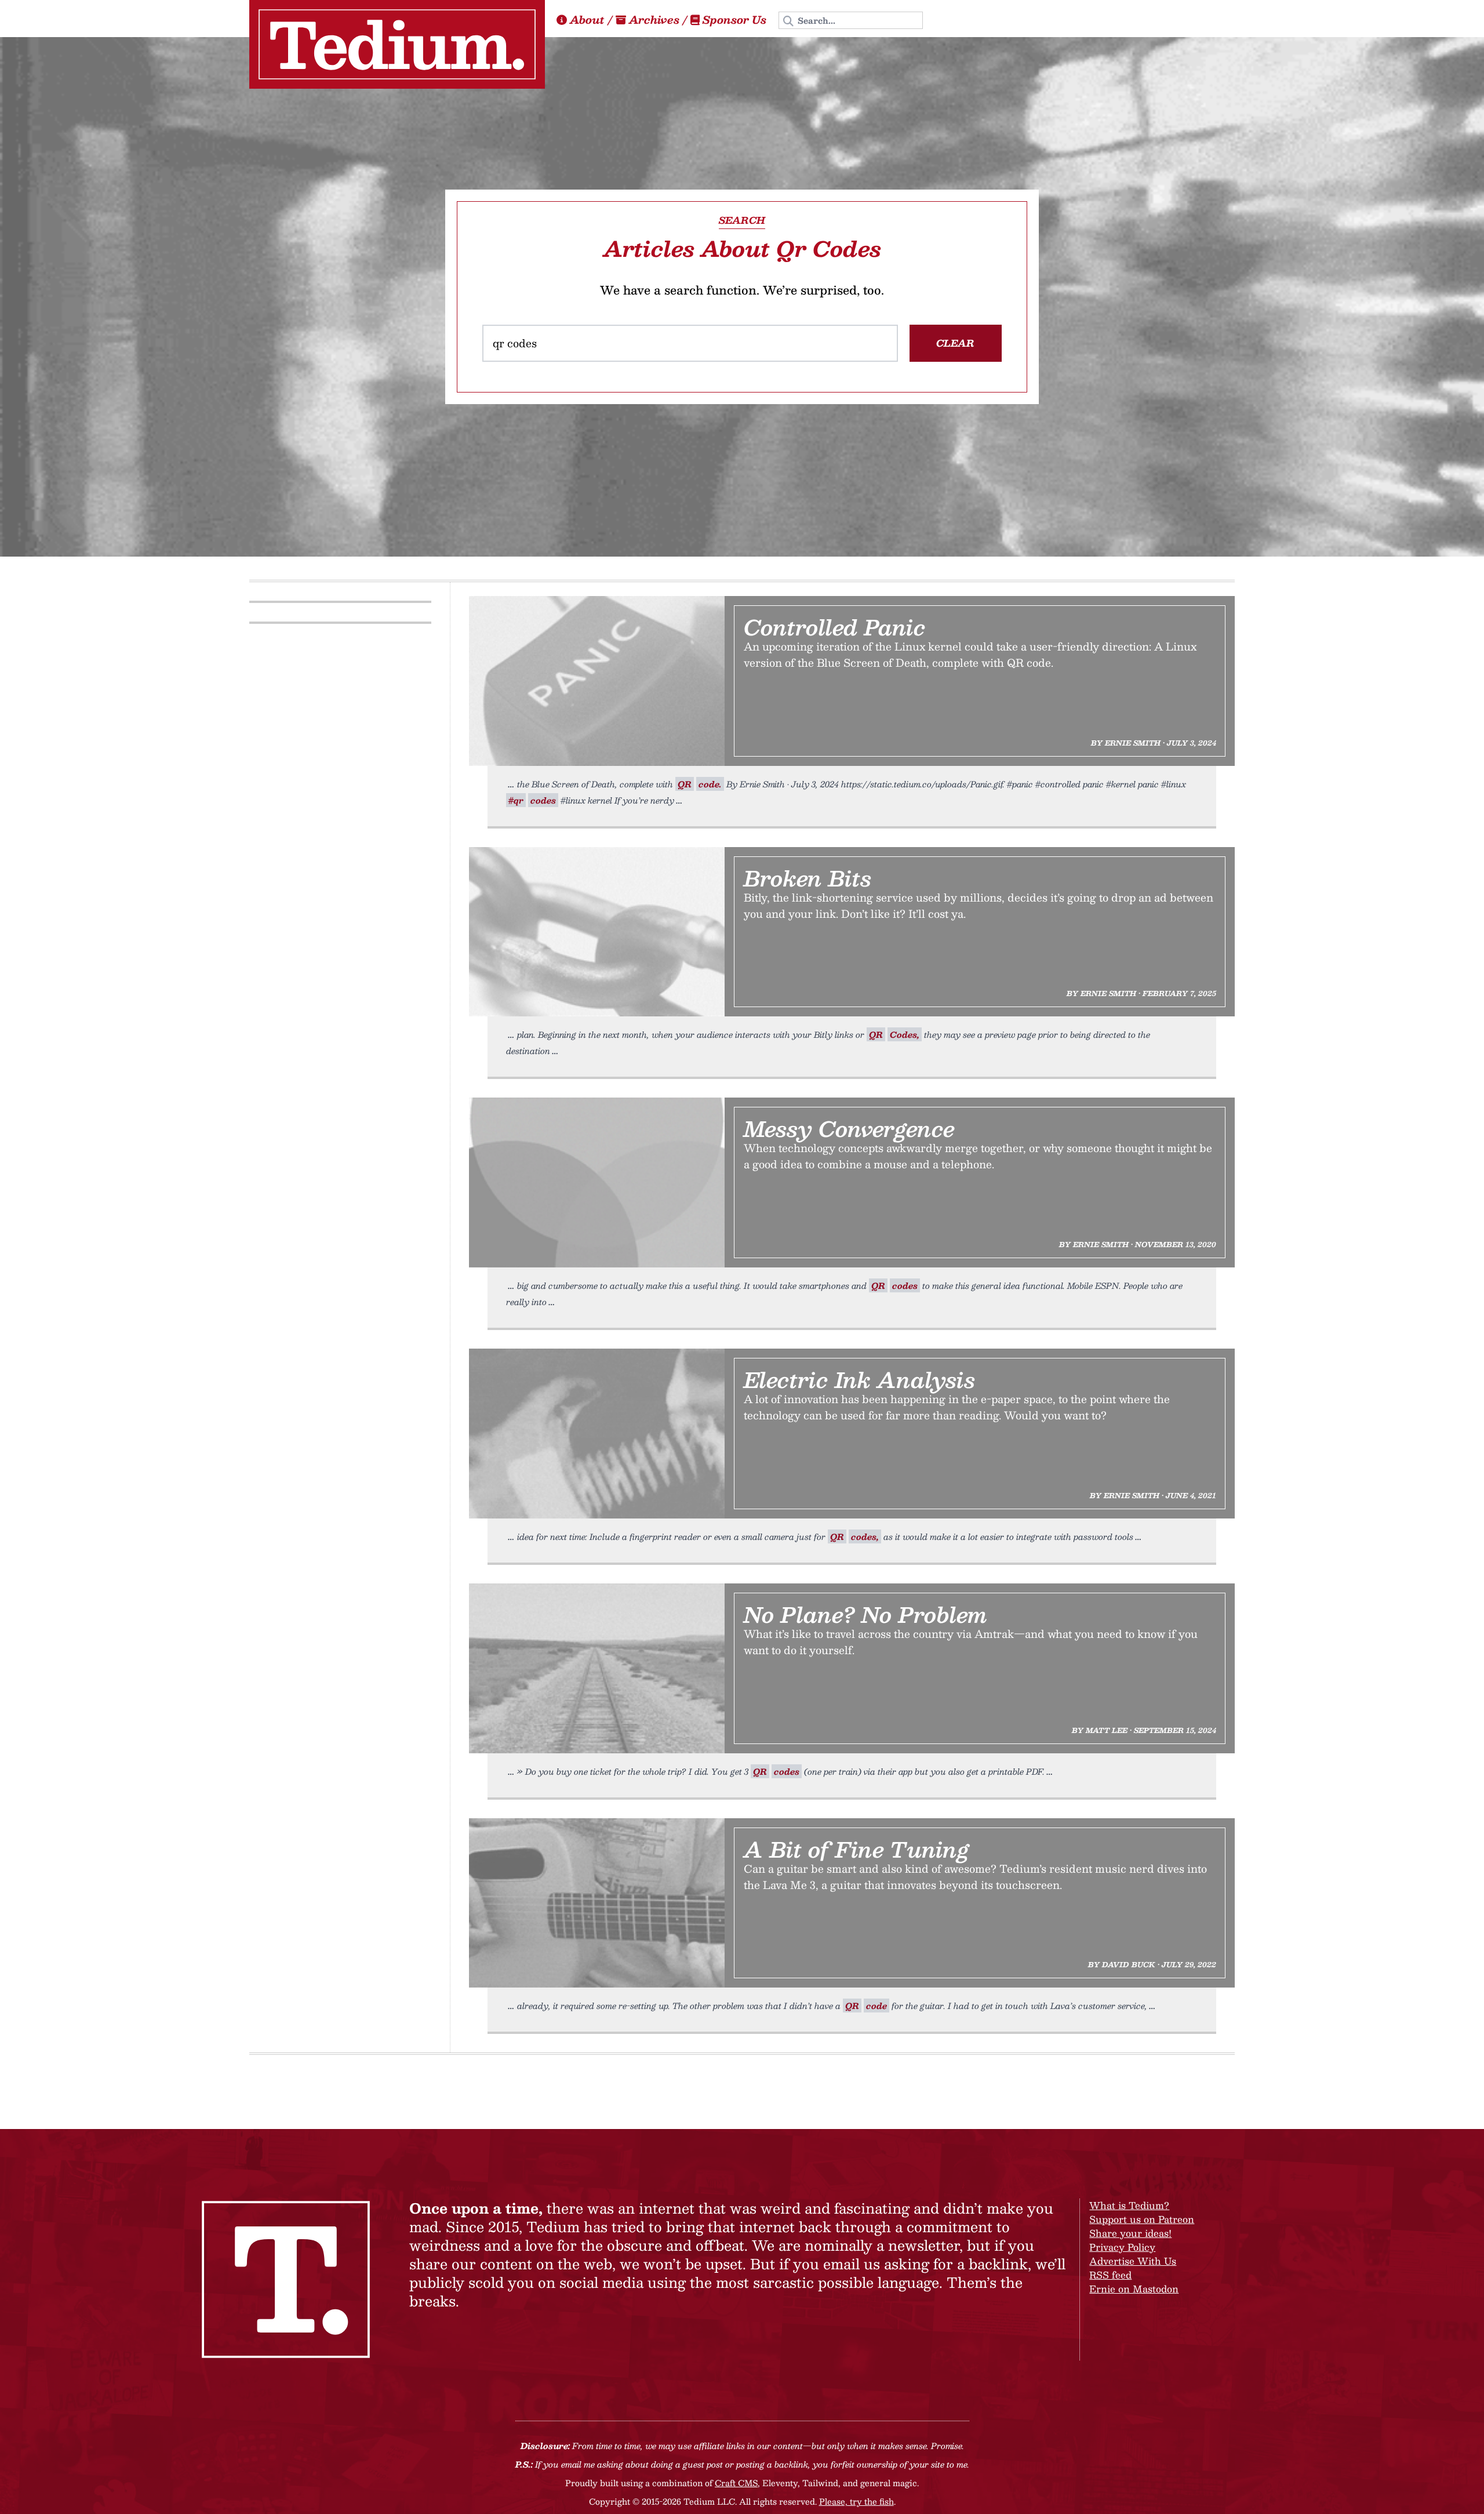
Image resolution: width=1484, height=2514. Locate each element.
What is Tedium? (1129, 2205)
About (587, 20)
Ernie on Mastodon (1134, 2289)
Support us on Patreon (1142, 2219)
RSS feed (1110, 2275)
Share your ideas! (1130, 2233)
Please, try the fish (856, 2501)
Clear (955, 343)
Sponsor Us (734, 20)
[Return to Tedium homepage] (397, 44)
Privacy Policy (1122, 2247)
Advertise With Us (1133, 2261)
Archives (654, 20)
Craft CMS (736, 2483)
